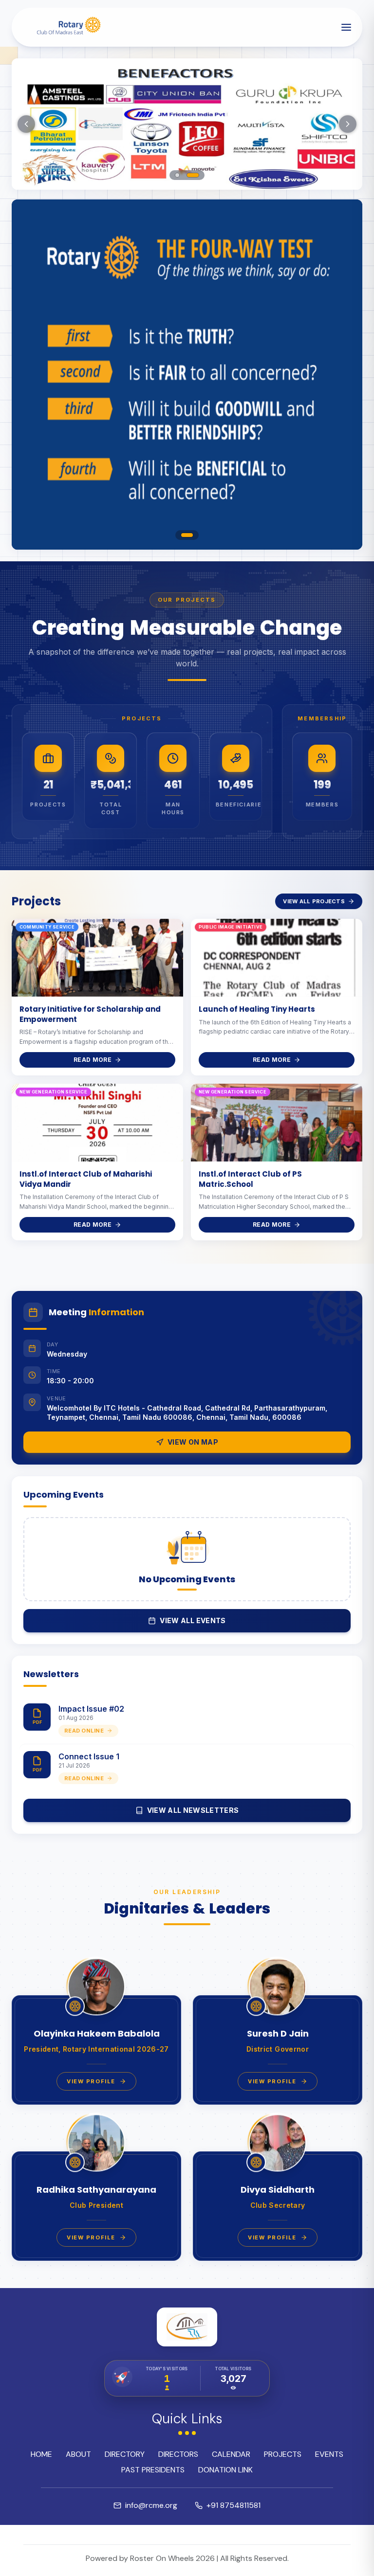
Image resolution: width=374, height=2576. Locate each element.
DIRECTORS (178, 2454)
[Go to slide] (178, 175)
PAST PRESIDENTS (153, 2470)
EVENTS (329, 2454)
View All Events (193, 1620)
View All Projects (314, 901)
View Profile (91, 2081)
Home (41, 2454)
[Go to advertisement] (187, 535)
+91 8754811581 (234, 2505)
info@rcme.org (151, 2505)
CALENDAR (231, 2454)
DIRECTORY (125, 2454)
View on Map (193, 1442)
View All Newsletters (193, 1810)
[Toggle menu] (346, 27)
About (78, 2454)
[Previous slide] (26, 124)
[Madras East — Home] (66, 27)
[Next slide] (348, 124)
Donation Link (225, 2470)
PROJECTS (283, 2454)
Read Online (84, 1731)
